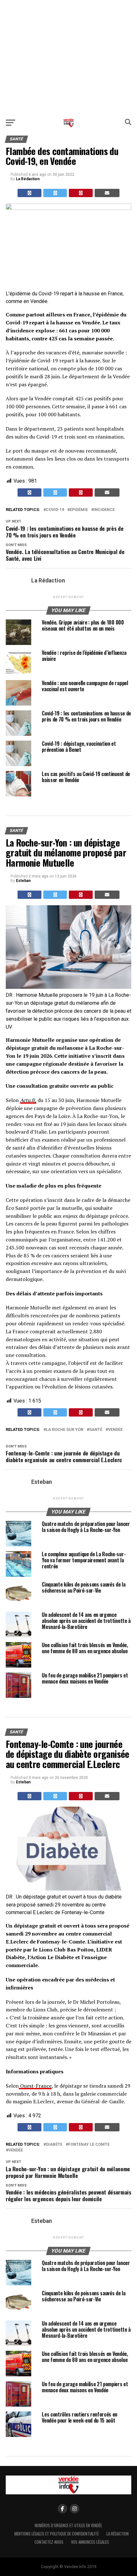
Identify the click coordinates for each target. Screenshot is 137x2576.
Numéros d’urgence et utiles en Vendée (68, 2525)
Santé (96, 1430)
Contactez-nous (49, 2542)
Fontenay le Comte (89, 2145)
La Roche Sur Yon (65, 1430)
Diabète (54, 2145)
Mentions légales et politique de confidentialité (57, 2534)
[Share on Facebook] (29, 193)
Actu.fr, (28, 1100)
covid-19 (55, 510)
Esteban (23, 881)
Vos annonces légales (90, 2542)
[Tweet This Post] (55, 193)
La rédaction (118, 2534)
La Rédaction (28, 179)
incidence (104, 510)
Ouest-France (35, 2086)
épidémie (79, 510)
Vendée (115, 1430)
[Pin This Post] (81, 193)
